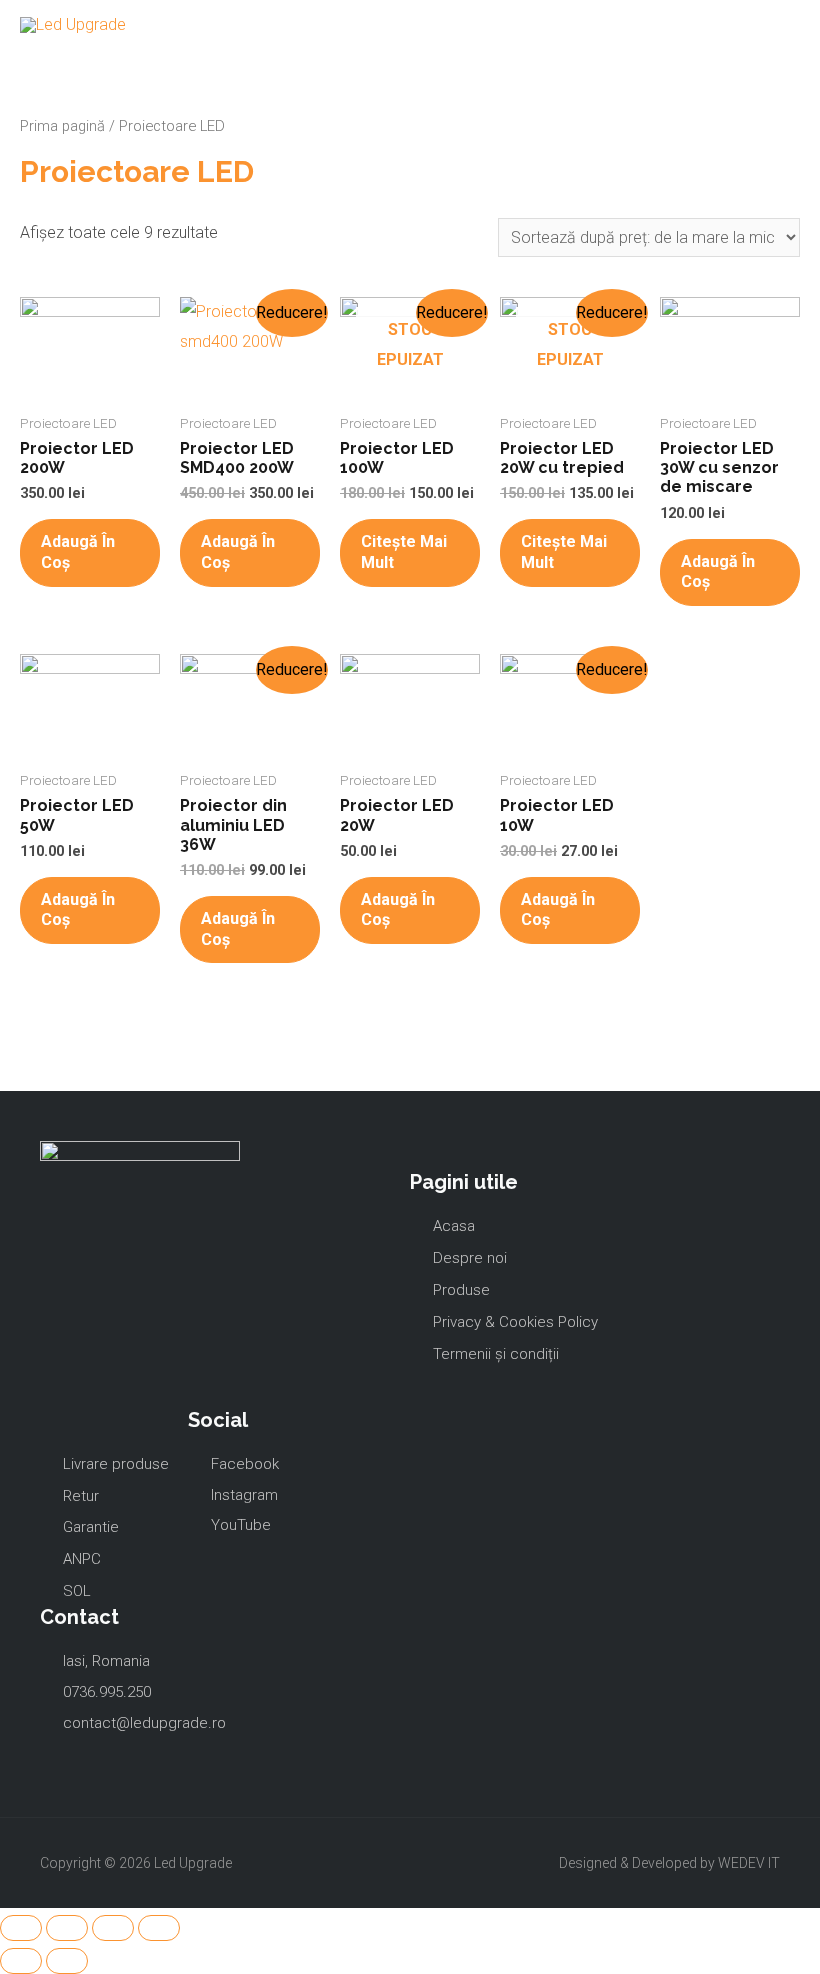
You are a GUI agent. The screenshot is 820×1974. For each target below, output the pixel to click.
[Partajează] (67, 1928)
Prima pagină (62, 126)
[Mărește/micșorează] (159, 1928)
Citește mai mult (404, 552)
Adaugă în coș (78, 552)
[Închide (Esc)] (21, 1928)
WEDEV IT (749, 1863)
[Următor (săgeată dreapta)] (67, 1961)
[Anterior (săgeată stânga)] (21, 1961)
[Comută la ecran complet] (113, 1928)
